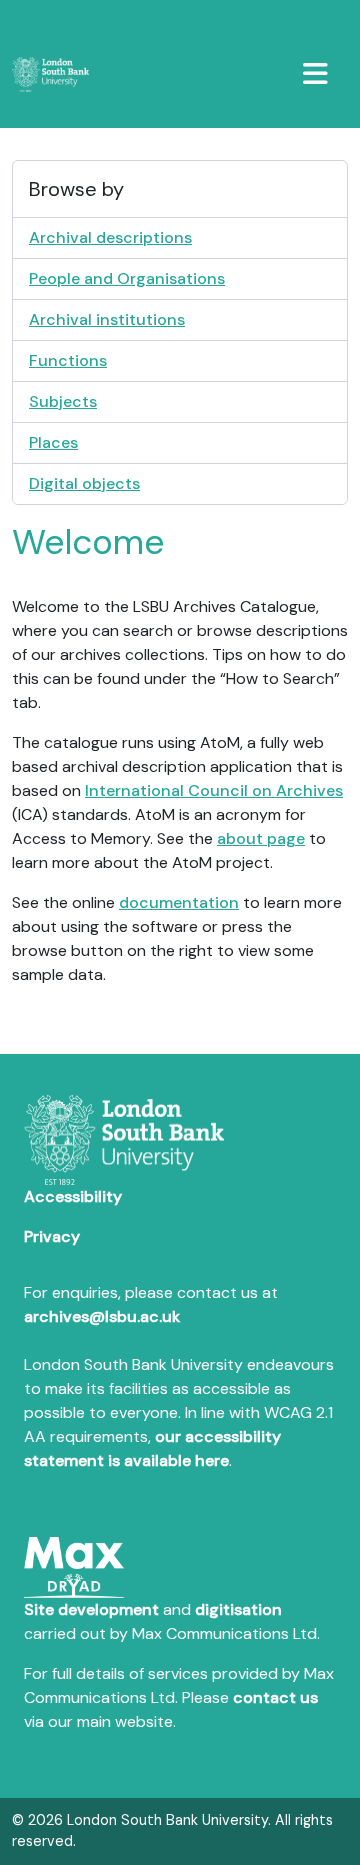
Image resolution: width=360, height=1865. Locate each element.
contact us (275, 1697)
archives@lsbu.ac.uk (102, 1316)
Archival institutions (107, 319)
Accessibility (73, 1196)
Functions (68, 360)
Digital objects (84, 483)
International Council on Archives (214, 790)
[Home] (58, 74)
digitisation (238, 1609)
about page (261, 838)
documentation (179, 902)
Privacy (52, 1236)
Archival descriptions (110, 237)
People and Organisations (127, 278)
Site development (91, 1609)
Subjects (63, 401)
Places (53, 442)
